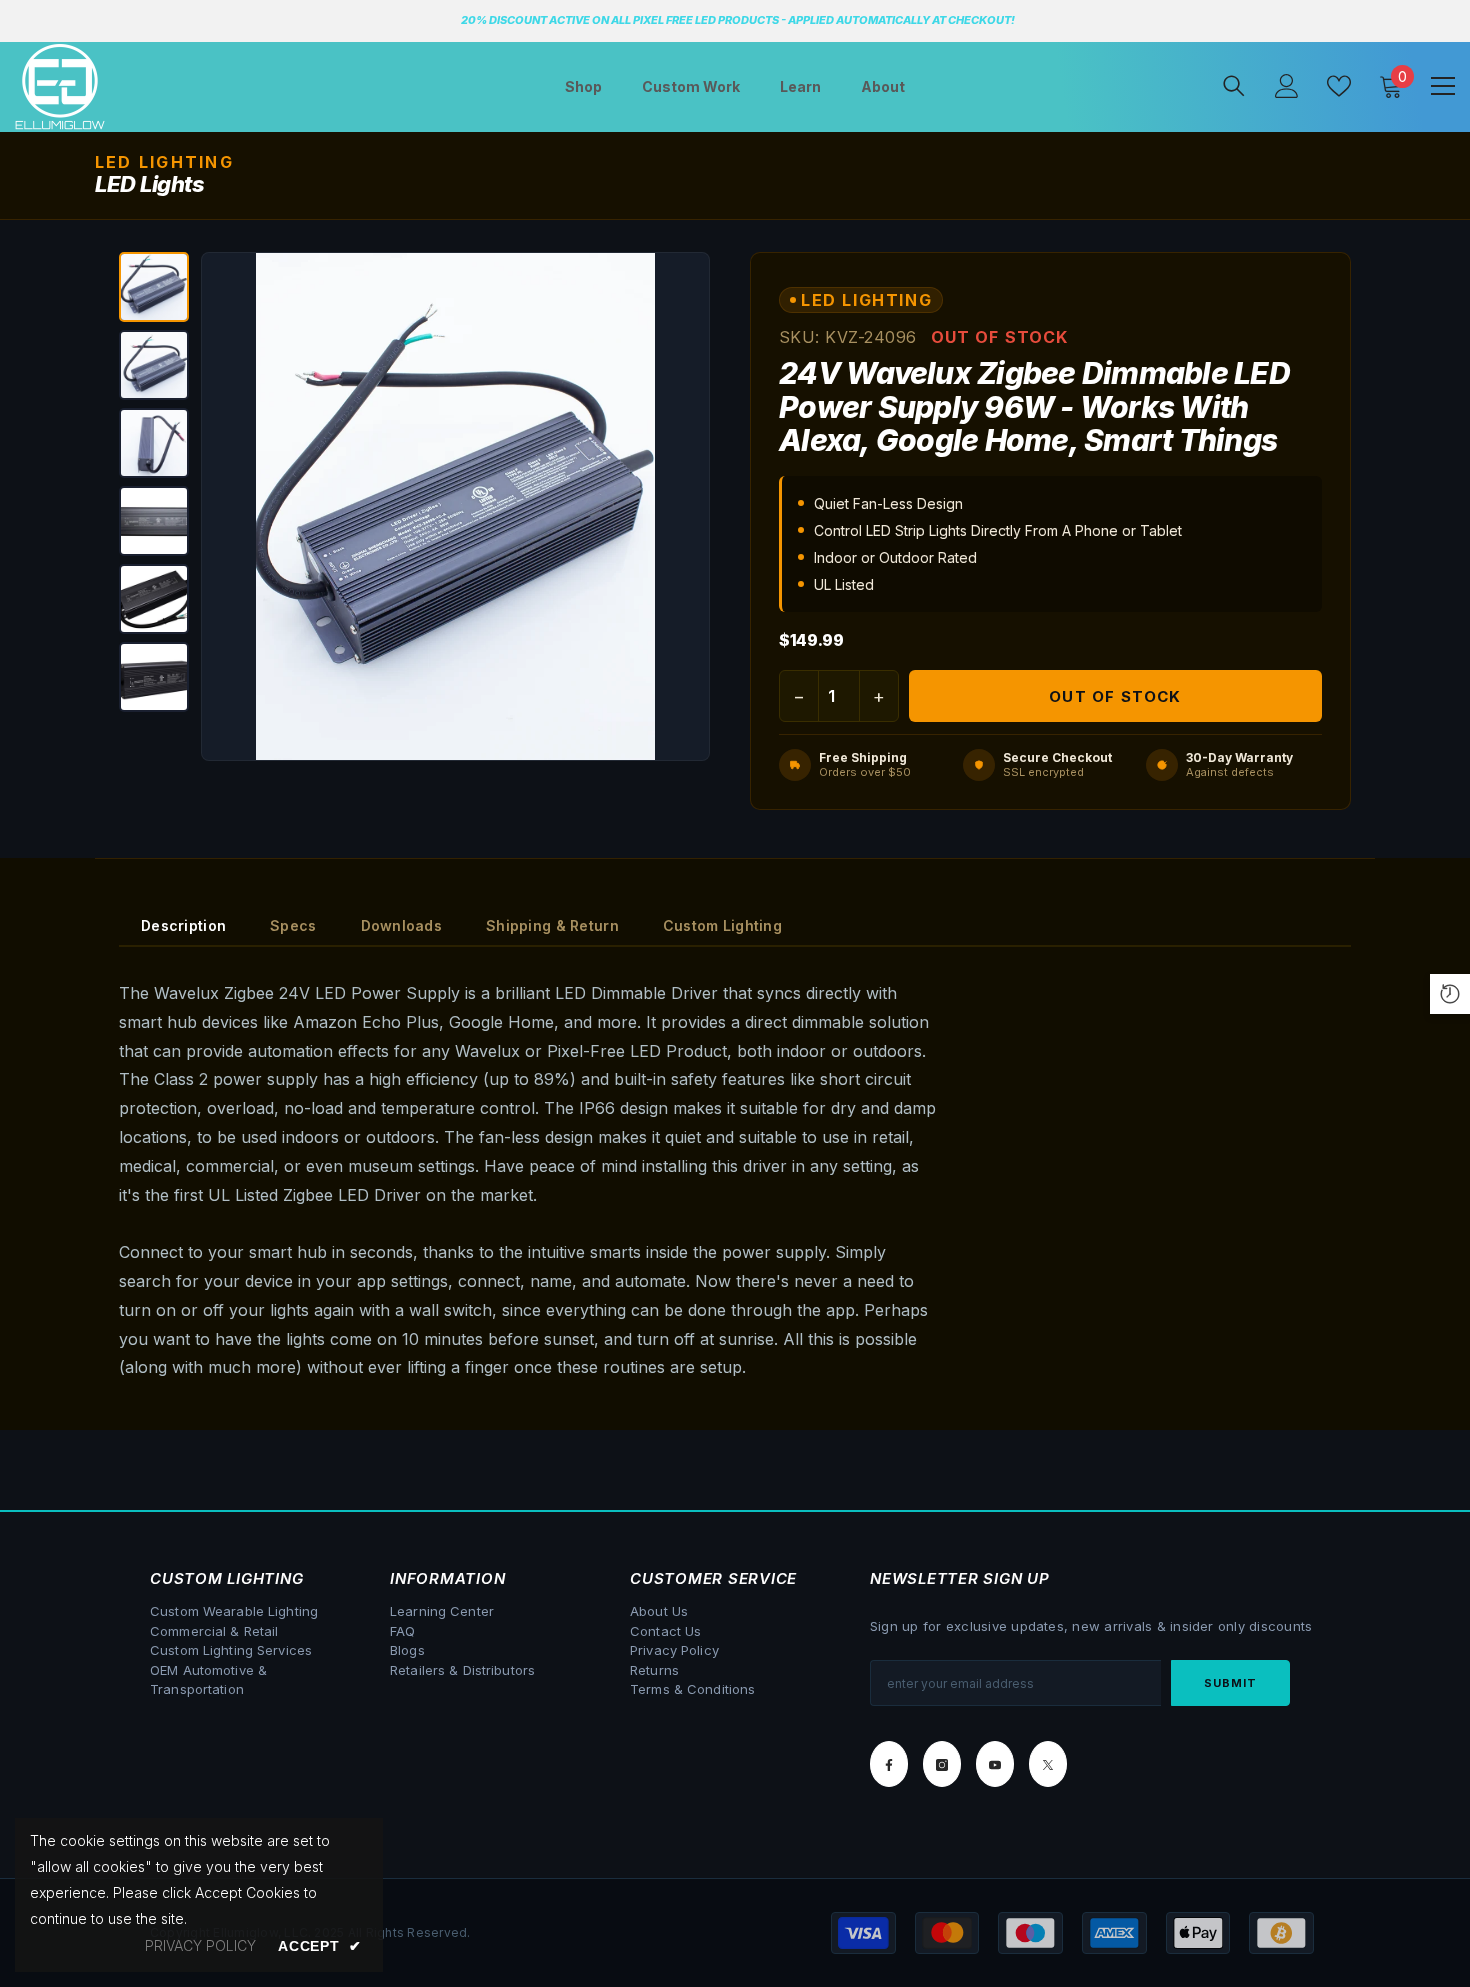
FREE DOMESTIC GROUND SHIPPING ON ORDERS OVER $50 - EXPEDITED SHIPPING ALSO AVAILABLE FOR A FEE (1108, 20)
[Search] (1234, 85)
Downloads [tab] (402, 925)
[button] (154, 287)
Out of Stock (1115, 696)
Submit (1231, 1683)
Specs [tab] (293, 925)
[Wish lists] (1339, 86)
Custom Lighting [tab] (722, 925)
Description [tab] (183, 925)
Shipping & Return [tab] (552, 925)
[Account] (1287, 86)
